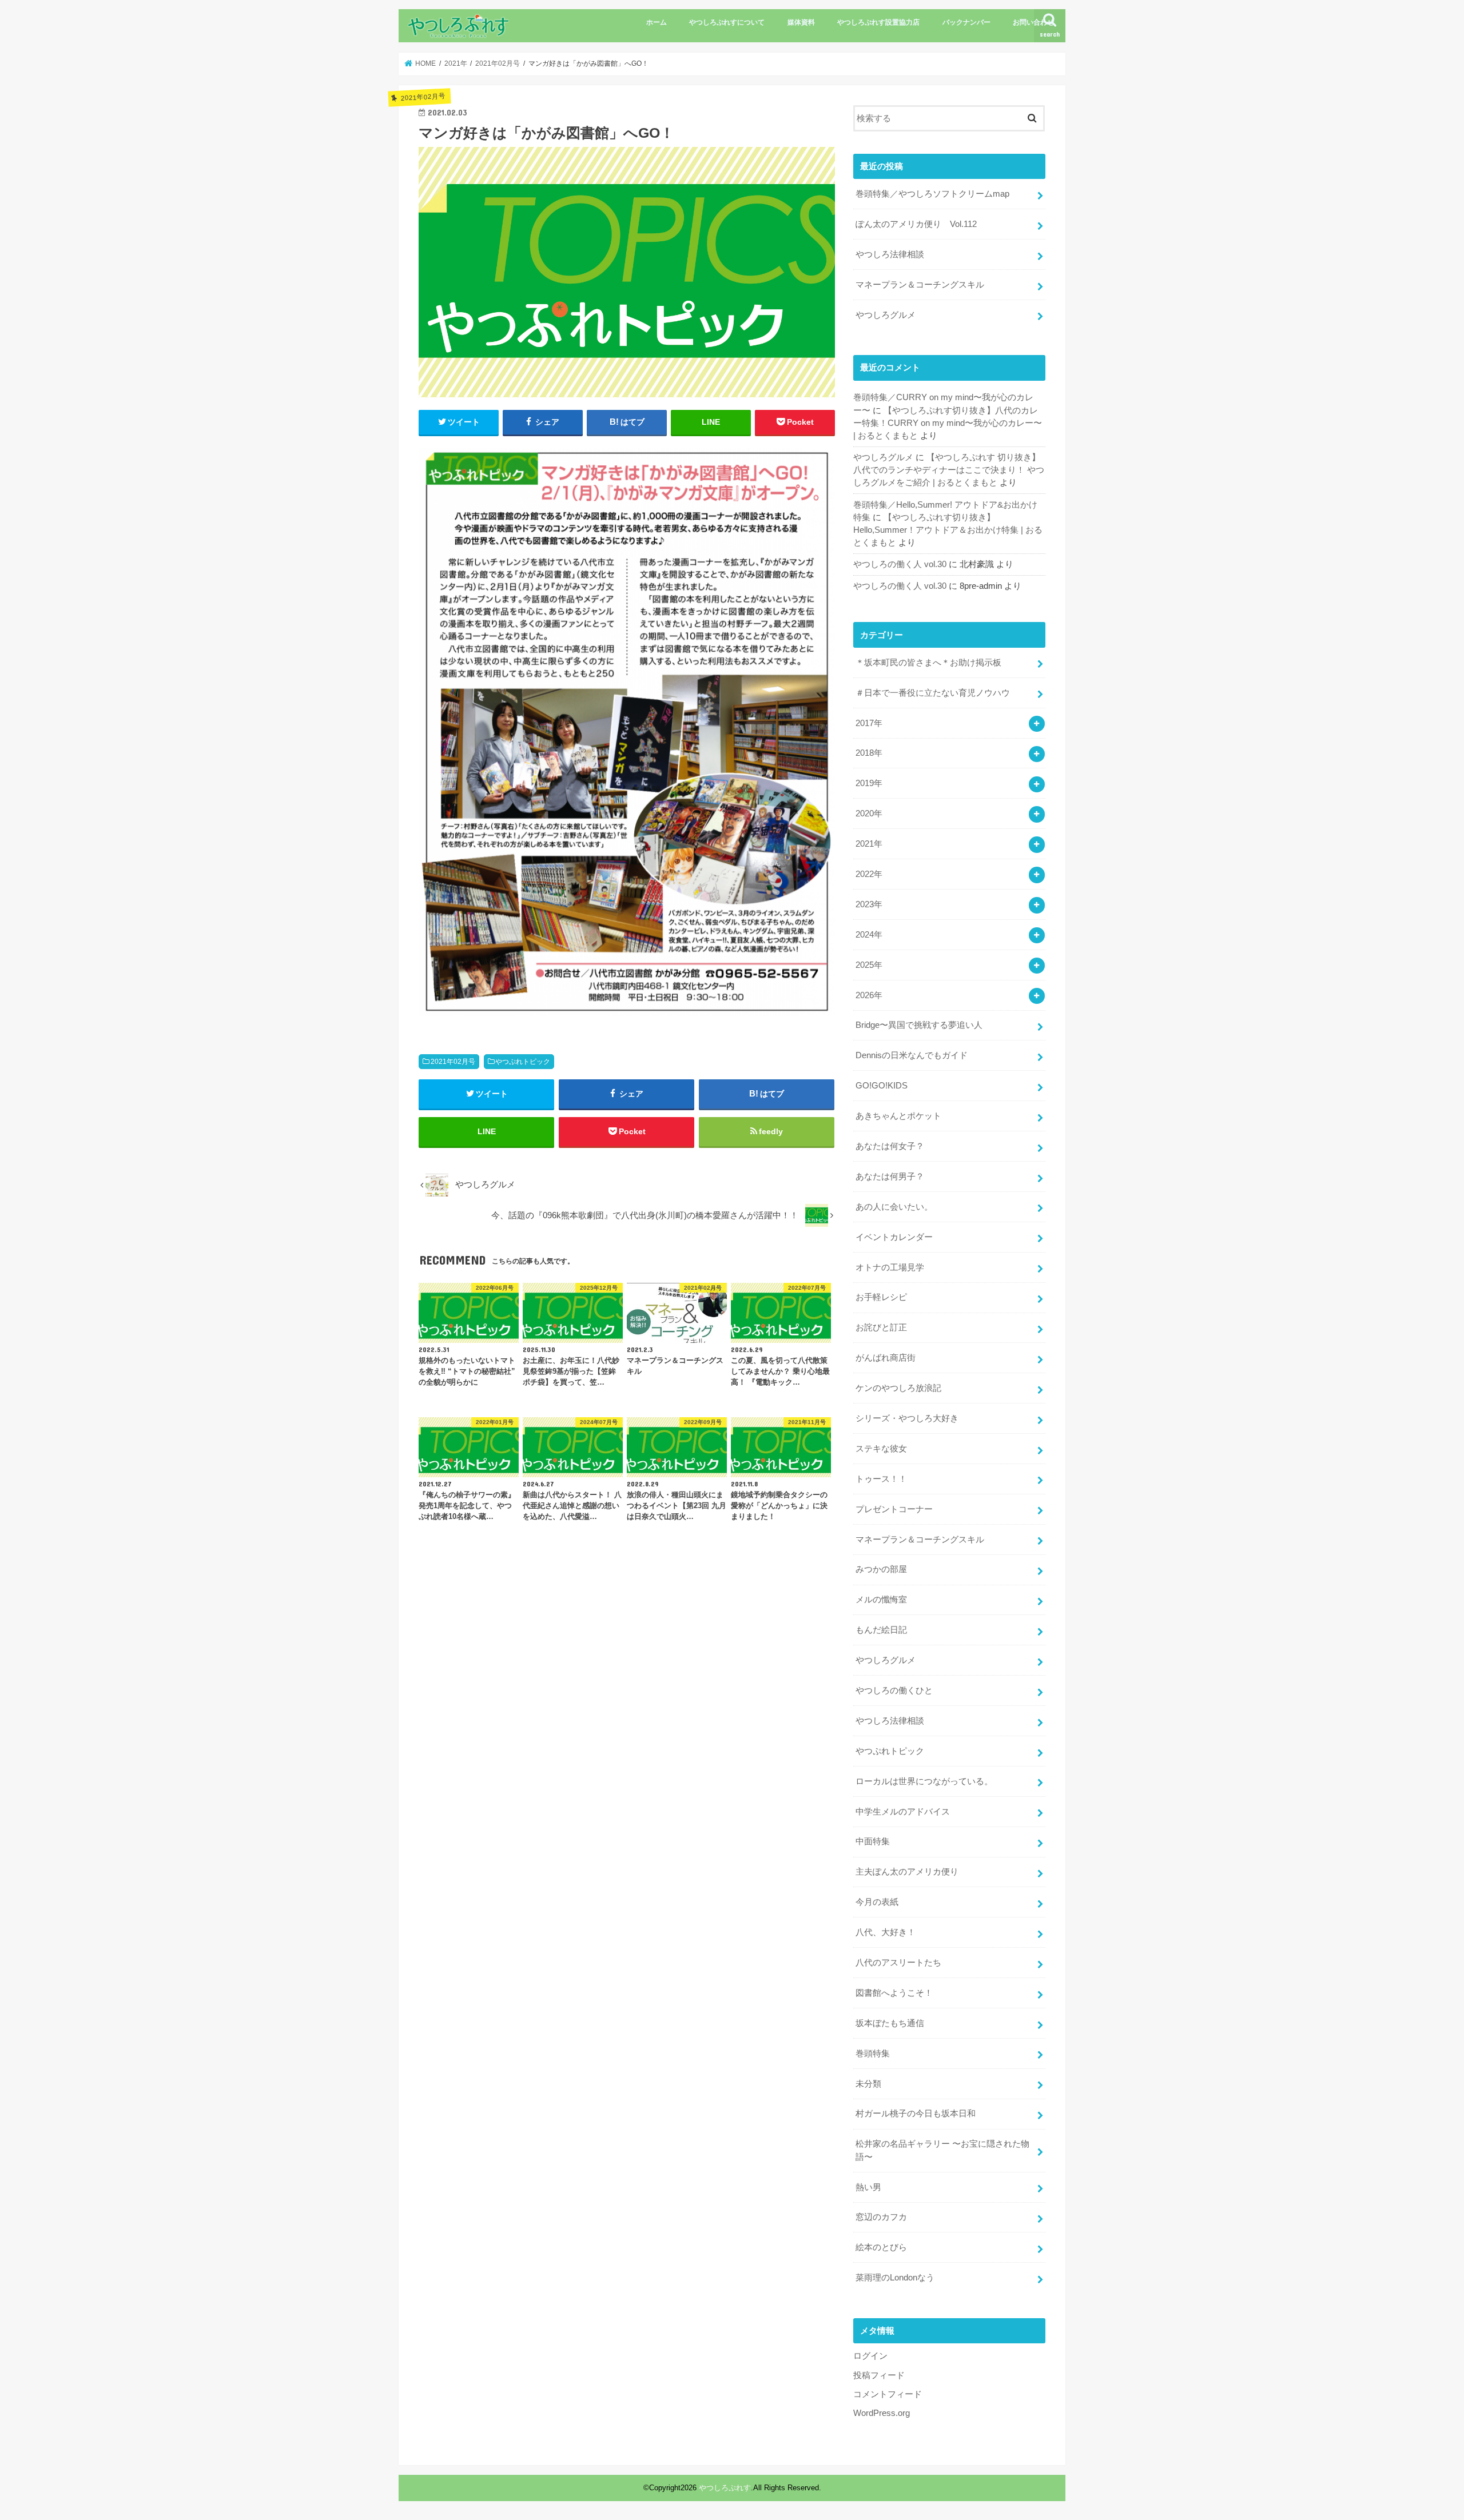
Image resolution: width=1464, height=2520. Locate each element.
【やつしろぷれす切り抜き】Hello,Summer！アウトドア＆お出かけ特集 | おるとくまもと (948, 530)
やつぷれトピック (523, 1062)
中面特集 (873, 1841)
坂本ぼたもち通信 (890, 2023)
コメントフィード (888, 2394)
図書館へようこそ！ (894, 1993)
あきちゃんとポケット (898, 1116)
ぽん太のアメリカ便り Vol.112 (916, 224)
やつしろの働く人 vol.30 (900, 564)
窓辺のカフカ (881, 2217)
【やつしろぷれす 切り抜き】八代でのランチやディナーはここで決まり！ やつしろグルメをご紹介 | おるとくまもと (949, 470)
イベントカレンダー (894, 1237)
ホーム (657, 22)
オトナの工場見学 (890, 1267)
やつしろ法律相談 (890, 254)
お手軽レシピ (881, 1297)
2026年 (869, 995)
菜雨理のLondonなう (895, 2278)
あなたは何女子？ (890, 1146)
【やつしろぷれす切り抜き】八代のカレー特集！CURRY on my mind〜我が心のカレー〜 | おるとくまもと (948, 423)
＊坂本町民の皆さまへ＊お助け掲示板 (928, 663)
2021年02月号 (453, 1062)
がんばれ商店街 (886, 1358)
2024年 (869, 935)
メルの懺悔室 (881, 1600)
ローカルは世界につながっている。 (924, 1781)
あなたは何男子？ (890, 1177)
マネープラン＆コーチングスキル (920, 285)
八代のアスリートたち (898, 1963)
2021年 (869, 844)
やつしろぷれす (725, 2488)
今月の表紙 (877, 1902)
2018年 (869, 753)
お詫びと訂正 (881, 1327)
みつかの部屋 (881, 1569)
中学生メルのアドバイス (903, 1812)
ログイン (870, 2356)
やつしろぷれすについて (727, 22)
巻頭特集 (873, 2054)
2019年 (869, 783)
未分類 (868, 2084)
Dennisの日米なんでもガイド (912, 1055)
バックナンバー (966, 22)
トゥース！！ (881, 1479)
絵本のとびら (881, 2247)
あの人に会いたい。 (894, 1207)
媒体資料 (801, 22)
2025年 (869, 965)
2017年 (869, 723)
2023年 (869, 904)
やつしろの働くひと (894, 1690)
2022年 (869, 874)
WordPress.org (882, 2413)
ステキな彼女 (881, 1449)
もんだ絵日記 (881, 1630)
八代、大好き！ (886, 1932)
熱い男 (868, 2187)
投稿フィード (879, 2375)
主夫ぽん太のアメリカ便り (907, 1872)
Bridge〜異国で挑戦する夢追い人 (919, 1025)
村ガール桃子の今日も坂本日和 (916, 2114)
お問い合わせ (1033, 22)
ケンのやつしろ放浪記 (898, 1388)
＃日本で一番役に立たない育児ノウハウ (933, 693)
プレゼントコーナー (894, 1509)
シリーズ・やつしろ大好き (907, 1418)
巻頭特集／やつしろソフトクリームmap (932, 194)
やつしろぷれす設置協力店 (878, 22)
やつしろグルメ (886, 315)
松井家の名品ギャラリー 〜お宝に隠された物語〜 (942, 2150)
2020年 (869, 814)
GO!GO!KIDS (882, 1086)
